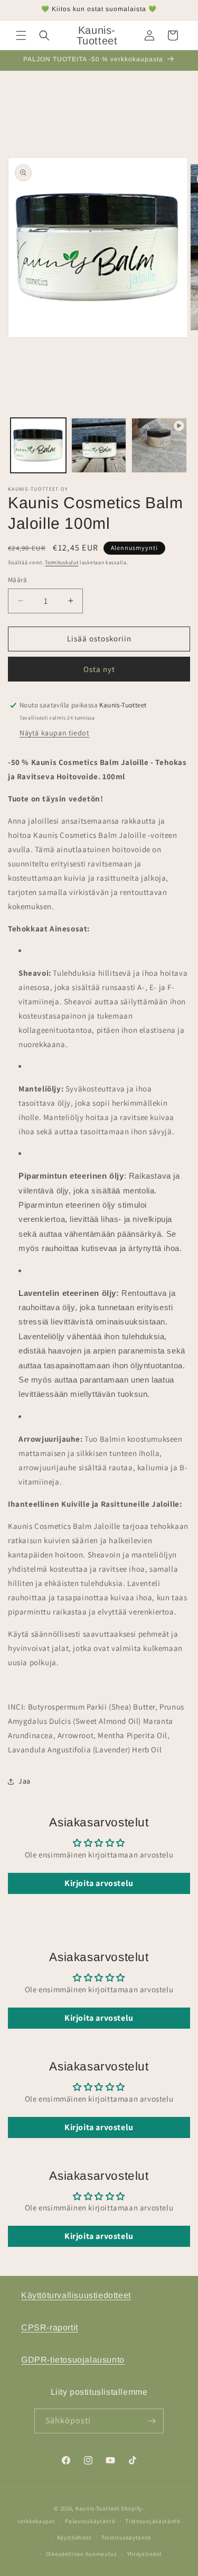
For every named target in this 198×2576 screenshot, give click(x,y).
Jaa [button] (25, 1781)
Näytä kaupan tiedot (54, 733)
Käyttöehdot (74, 2537)
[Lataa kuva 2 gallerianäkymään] (99, 446)
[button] (21, 35)
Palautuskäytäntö (90, 2521)
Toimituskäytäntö (126, 2537)
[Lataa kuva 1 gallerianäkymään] (38, 446)
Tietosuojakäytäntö (153, 2521)
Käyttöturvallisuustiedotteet (76, 2295)
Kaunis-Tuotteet (98, 2508)
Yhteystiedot (145, 2554)
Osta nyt (99, 669)
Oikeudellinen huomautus (82, 2554)
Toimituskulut (62, 562)
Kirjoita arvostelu (99, 1883)
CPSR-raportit (50, 2327)
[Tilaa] (152, 2421)
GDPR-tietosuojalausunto (73, 2360)
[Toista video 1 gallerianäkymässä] (159, 446)
